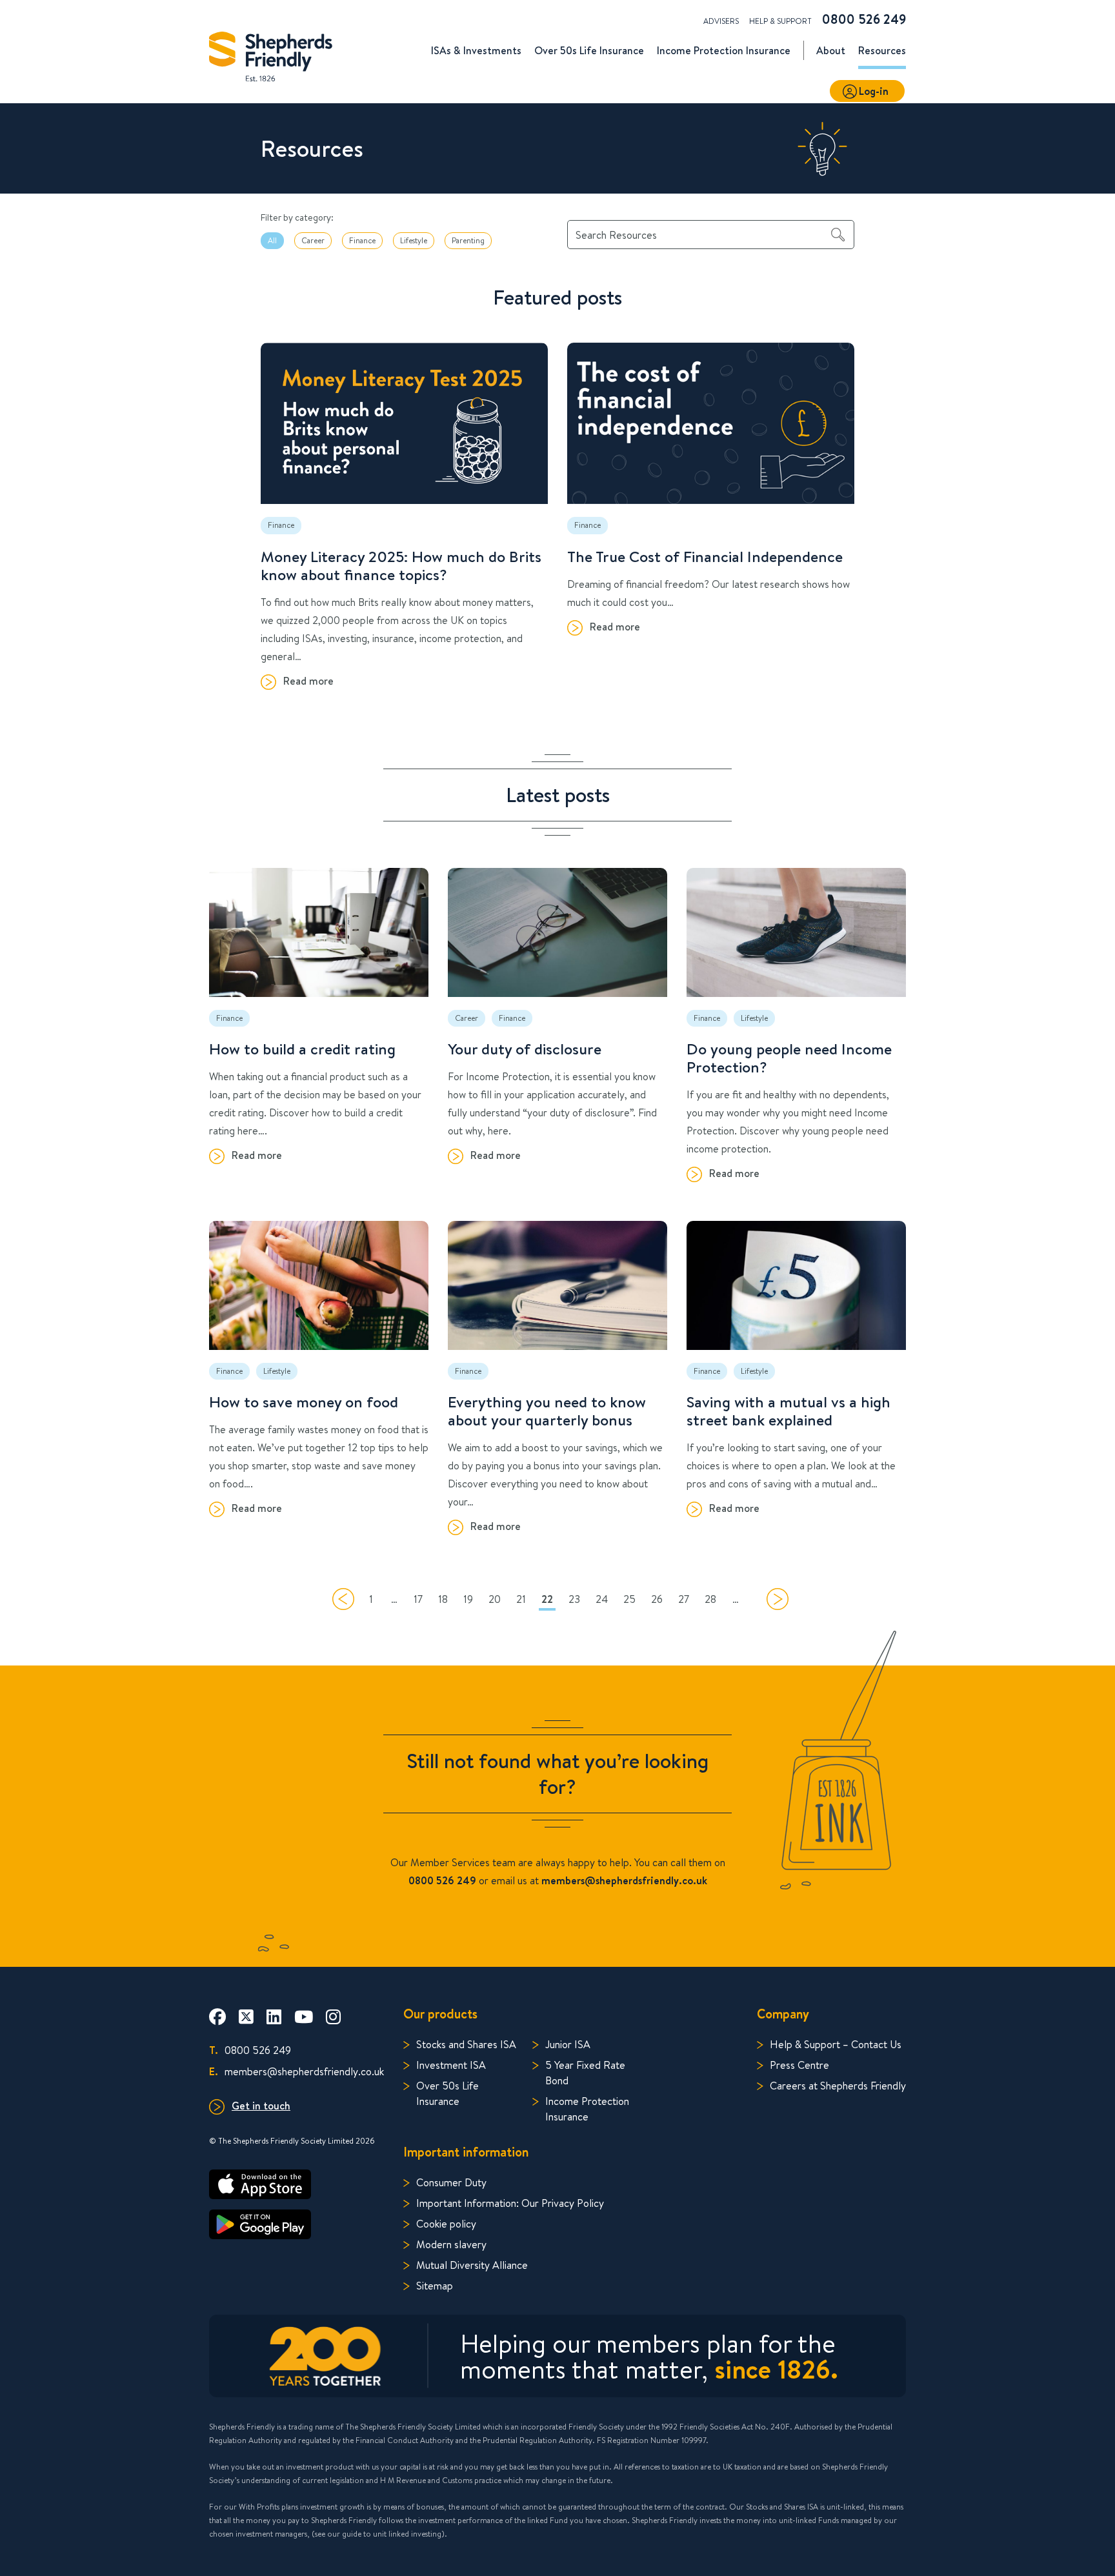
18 (443, 1599)
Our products (440, 2014)
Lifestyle (414, 240)
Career (313, 240)
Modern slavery (451, 2244)
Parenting (468, 240)
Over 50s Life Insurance (447, 2093)
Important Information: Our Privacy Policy (510, 2203)
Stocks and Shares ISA (466, 2044)
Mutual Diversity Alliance (472, 2265)
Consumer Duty (451, 2182)
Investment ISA (451, 2065)
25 (629, 1599)
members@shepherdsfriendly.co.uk (296, 2071)
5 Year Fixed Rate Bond (585, 2072)
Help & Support (780, 21)
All (272, 240)
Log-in (874, 91)
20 (495, 1599)
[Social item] (217, 2017)
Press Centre (799, 2065)
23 (574, 1599)
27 (684, 1599)
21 (521, 1599)
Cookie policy (446, 2223)
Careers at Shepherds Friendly (838, 2085)
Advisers (721, 21)
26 (657, 1599)
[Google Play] (296, 2224)
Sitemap (435, 2285)
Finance (362, 240)
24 (602, 1599)
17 (418, 1599)
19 (468, 1599)
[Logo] (271, 53)
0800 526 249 (864, 19)
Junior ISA (568, 2044)
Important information (466, 2152)
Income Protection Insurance (587, 2108)
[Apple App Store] (296, 2184)
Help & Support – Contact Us (836, 2044)
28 (710, 1599)
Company (783, 2014)
